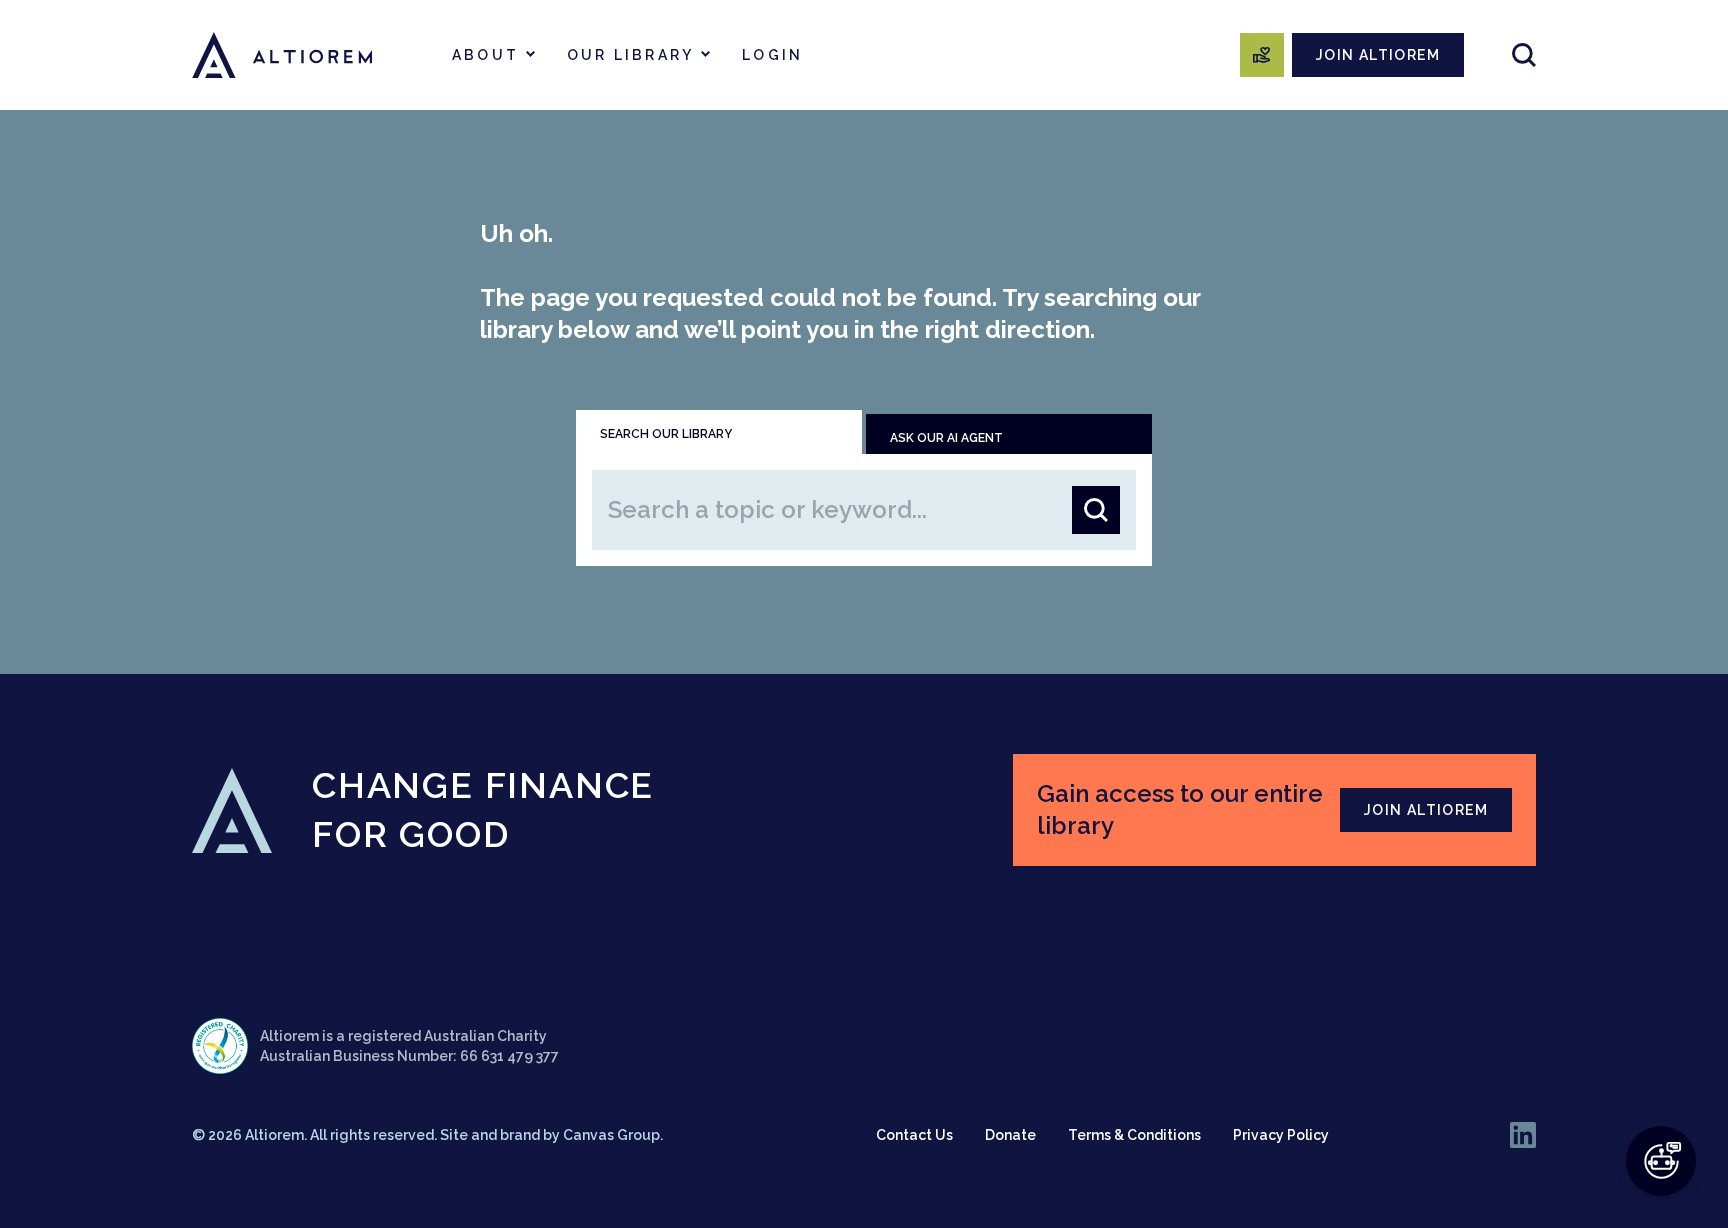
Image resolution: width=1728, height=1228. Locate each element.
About (485, 55)
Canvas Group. (613, 1135)
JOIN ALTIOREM (1378, 55)
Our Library (630, 55)
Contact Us (914, 1135)
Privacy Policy (1281, 1135)
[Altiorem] (282, 55)
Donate (1010, 1135)
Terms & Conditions (1134, 1135)
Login (772, 55)
